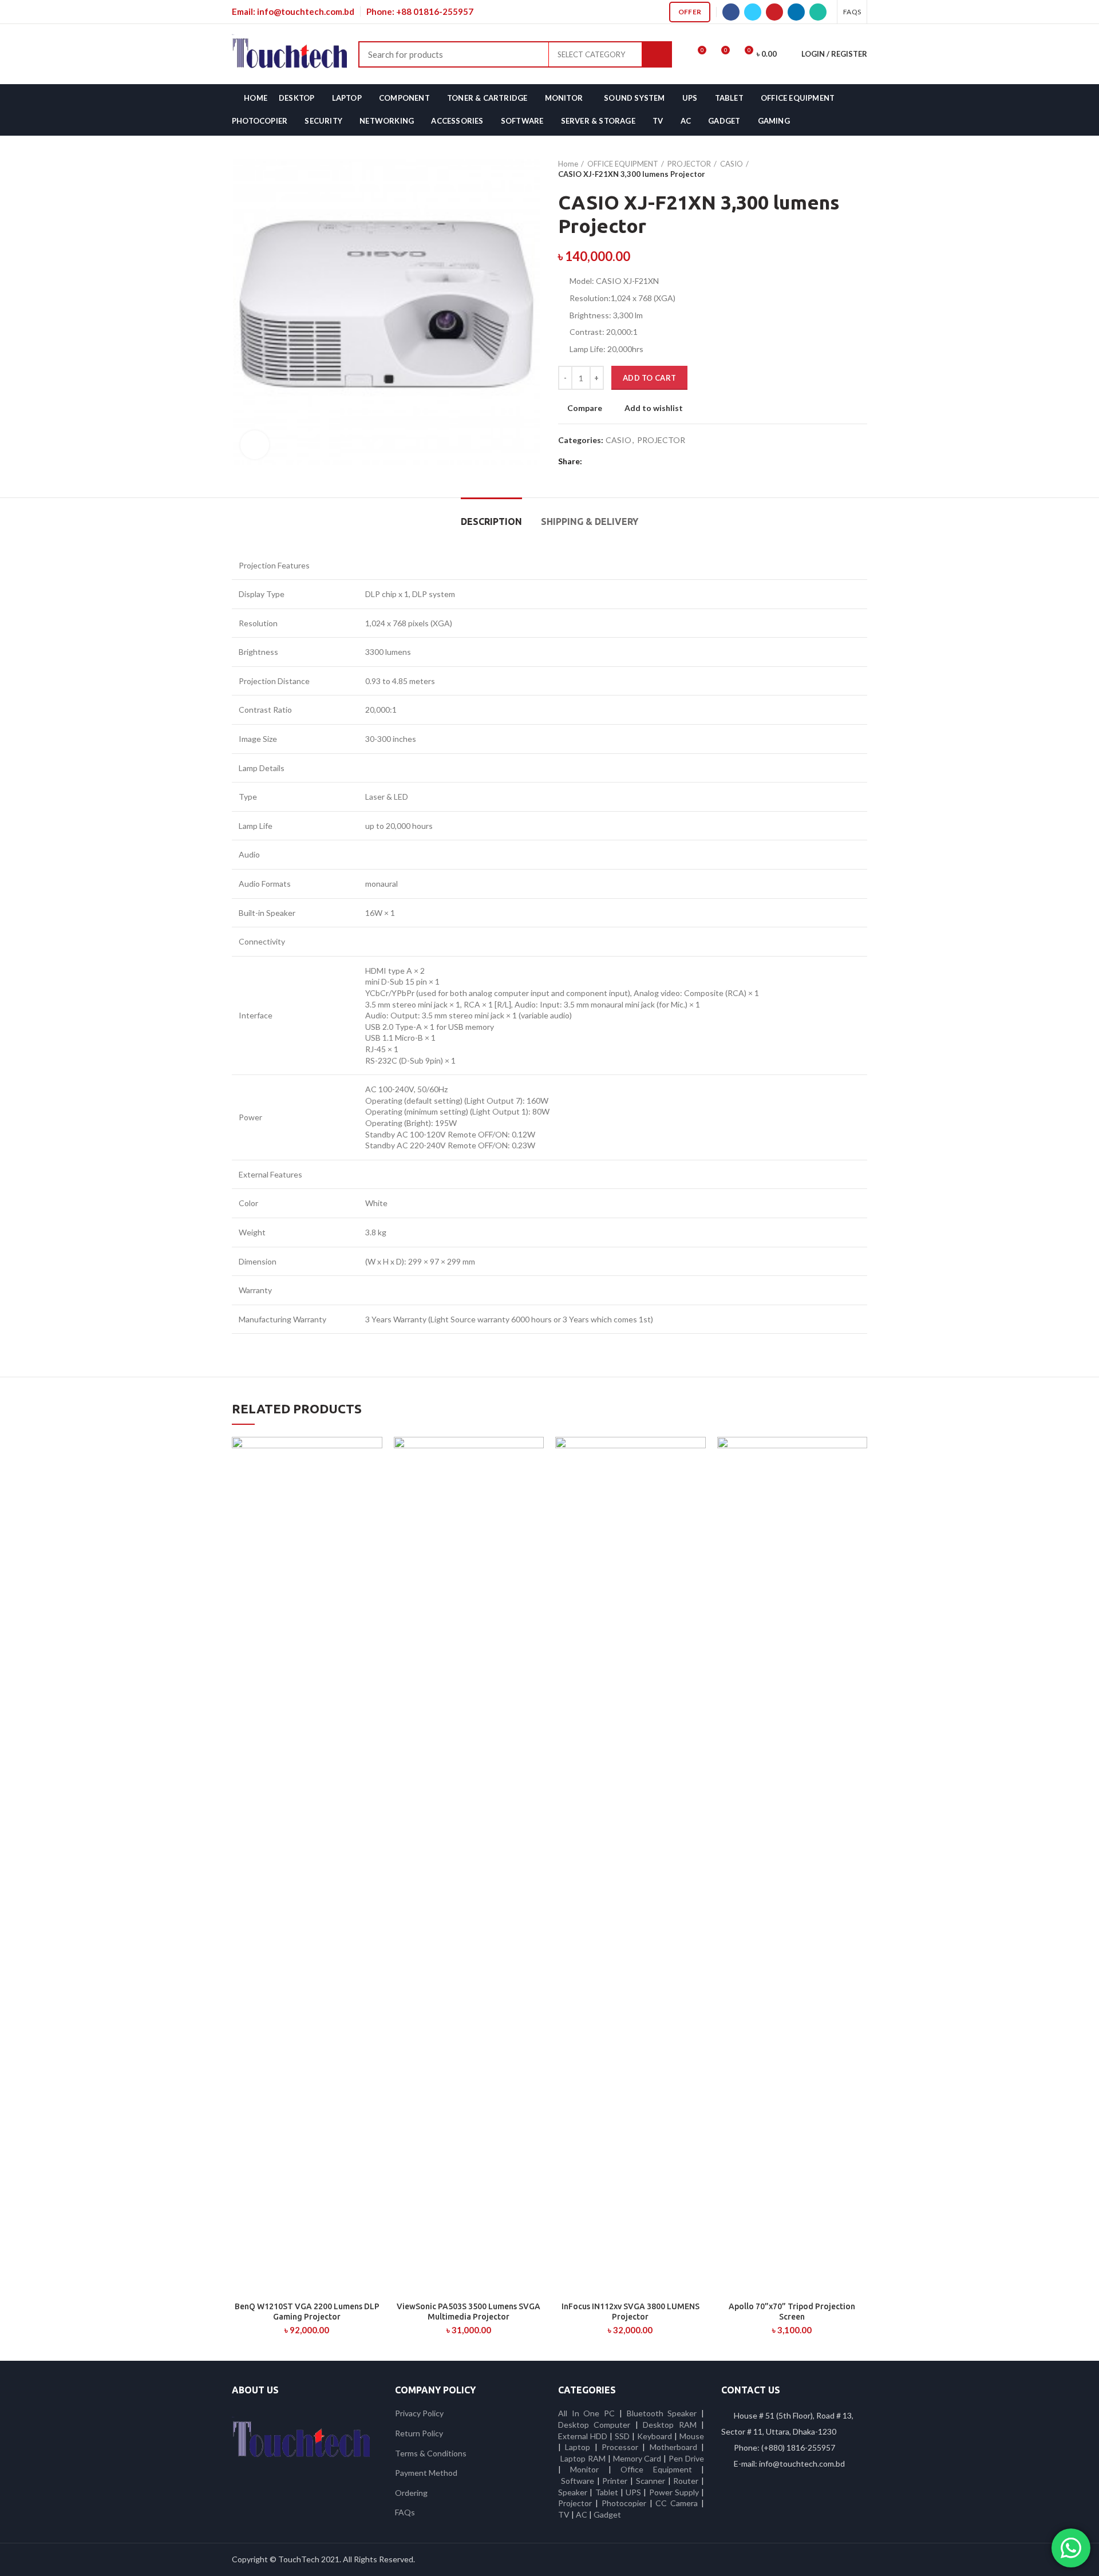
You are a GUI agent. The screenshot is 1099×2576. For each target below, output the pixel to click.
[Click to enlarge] (255, 445)
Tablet (607, 2492)
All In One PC (586, 2413)
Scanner (651, 2481)
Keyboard (656, 2436)
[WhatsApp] (818, 12)
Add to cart (649, 378)
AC (582, 2514)
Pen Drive (686, 2458)
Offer (690, 12)
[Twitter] (753, 12)
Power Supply (674, 2492)
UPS (633, 2492)
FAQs (405, 2512)
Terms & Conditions (431, 2453)
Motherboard (673, 2447)
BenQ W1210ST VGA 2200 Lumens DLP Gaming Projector (307, 2312)
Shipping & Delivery (590, 521)
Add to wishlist (654, 408)
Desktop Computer (594, 2425)
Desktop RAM (669, 2425)
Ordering (411, 2493)
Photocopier (624, 2503)
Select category (591, 54)
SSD (622, 2436)
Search (657, 54)
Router (686, 2481)
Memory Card (637, 2458)
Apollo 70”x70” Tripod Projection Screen (792, 2312)
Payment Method (426, 2473)
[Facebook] (731, 12)
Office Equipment (656, 2469)
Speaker (573, 2492)
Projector (575, 2503)
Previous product (839, 169)
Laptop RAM (583, 2458)
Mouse (692, 2436)
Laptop (578, 2447)
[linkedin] (796, 12)
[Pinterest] (774, 12)
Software (579, 2481)
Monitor (584, 2469)
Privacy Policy (419, 2413)
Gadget (607, 2514)
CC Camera (677, 2503)
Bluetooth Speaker (662, 2413)
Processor (620, 2447)
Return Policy (419, 2433)
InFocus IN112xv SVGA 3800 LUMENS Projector (630, 2312)
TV (564, 2514)
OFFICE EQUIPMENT (623, 164)
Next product (861, 169)
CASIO (732, 164)
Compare (585, 408)
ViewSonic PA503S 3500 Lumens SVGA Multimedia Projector (469, 2312)
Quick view (374, 1481)
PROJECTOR (689, 164)
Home (568, 164)
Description (491, 521)
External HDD (583, 2436)
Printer (615, 2481)
